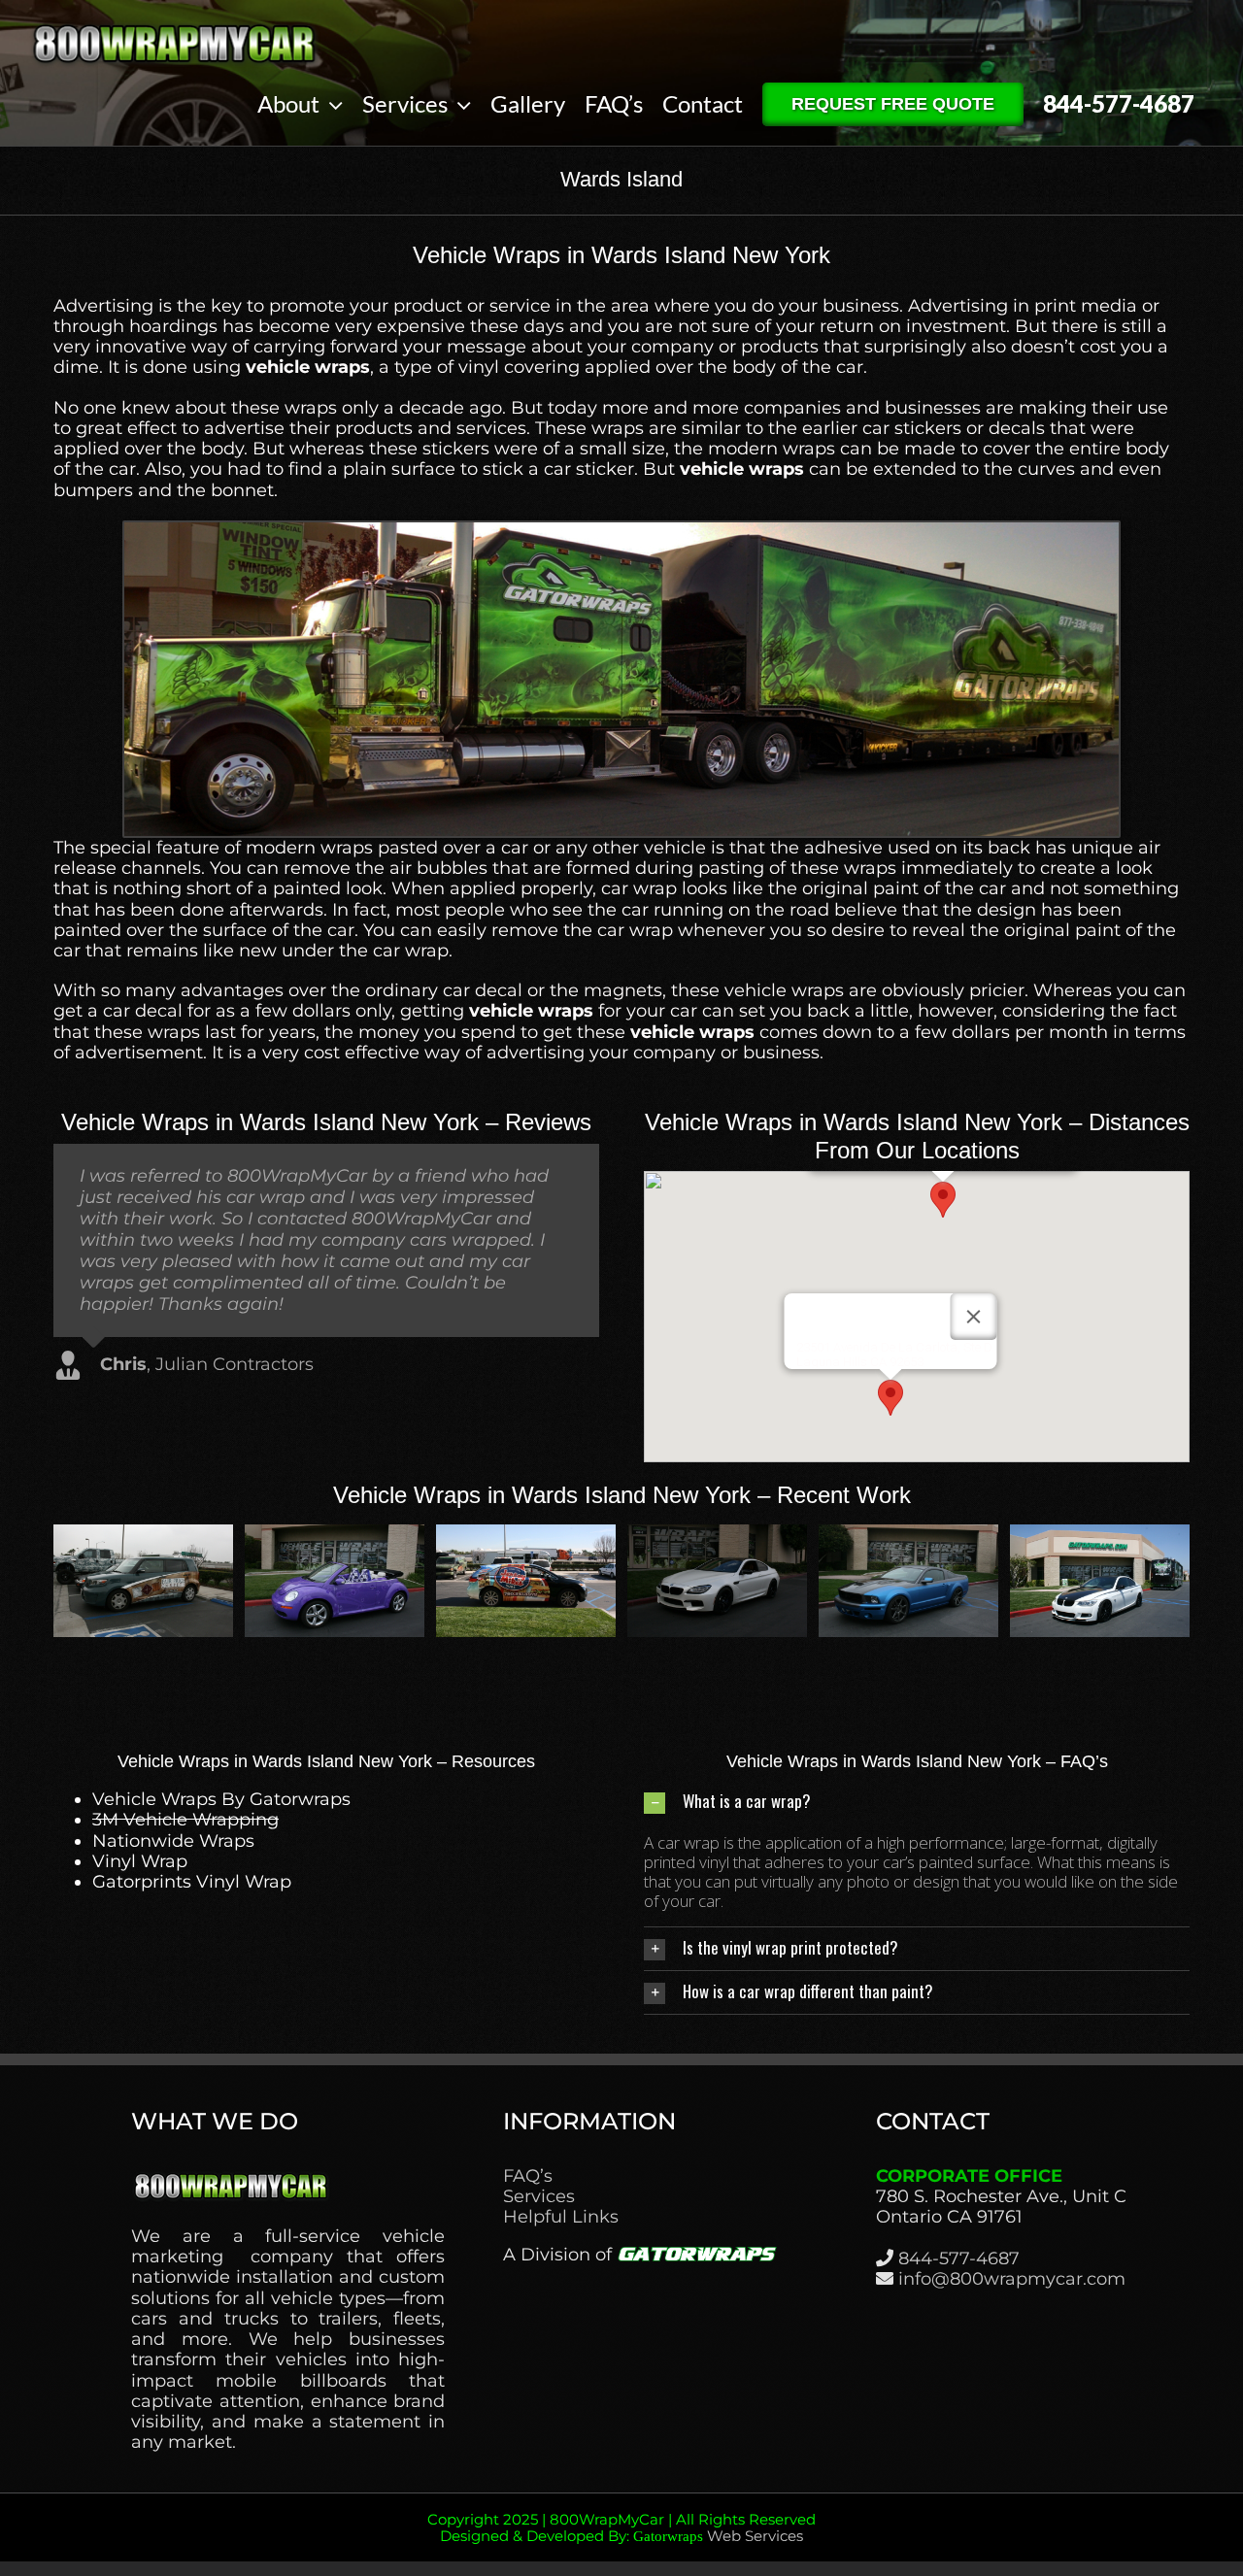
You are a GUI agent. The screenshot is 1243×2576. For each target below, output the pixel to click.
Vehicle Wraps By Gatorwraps (221, 1799)
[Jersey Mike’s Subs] (908, 1535)
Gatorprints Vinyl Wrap (192, 1882)
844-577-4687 (959, 2258)
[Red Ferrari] (335, 1535)
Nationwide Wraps (173, 1841)
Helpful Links (561, 2217)
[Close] (974, 1317)
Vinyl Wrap (140, 1861)
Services (539, 2197)
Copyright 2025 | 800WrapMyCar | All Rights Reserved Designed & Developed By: (621, 2528)
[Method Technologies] (143, 1535)
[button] (943, 1200)
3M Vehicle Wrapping (185, 1820)
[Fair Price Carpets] (526, 1535)
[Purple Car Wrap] (717, 1535)
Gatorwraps (668, 2536)
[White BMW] (1100, 1535)
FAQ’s (528, 2176)
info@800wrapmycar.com (1012, 2279)
